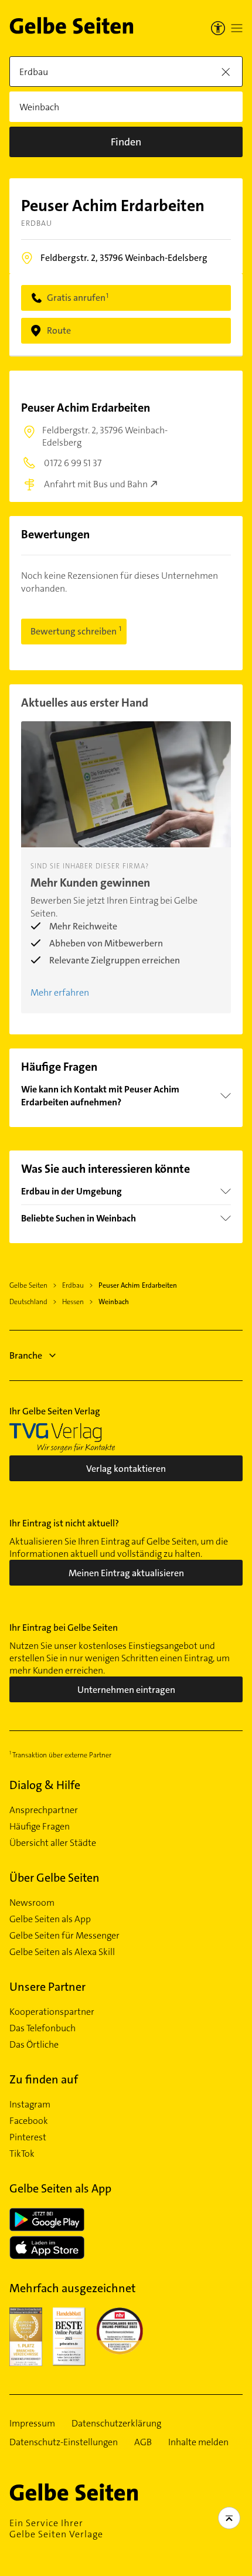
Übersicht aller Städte (53, 1843)
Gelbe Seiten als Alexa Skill (62, 1952)
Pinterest (28, 2137)
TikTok (22, 2154)
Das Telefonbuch (42, 2028)
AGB (143, 2442)
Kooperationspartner (52, 2012)
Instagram (30, 2105)
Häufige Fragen (40, 1827)
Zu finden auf (44, 2079)
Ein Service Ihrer (56, 2529)
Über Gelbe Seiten (55, 1878)
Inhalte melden (198, 2442)
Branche (26, 1355)
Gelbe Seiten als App (50, 1919)
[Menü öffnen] (237, 28)
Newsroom (32, 1903)
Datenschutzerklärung (116, 2424)
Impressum (32, 2424)
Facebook (29, 2121)
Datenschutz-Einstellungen (64, 2442)
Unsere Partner (47, 1987)
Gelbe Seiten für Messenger (64, 1936)
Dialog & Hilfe (45, 1785)
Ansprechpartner (44, 1810)
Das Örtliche (34, 2045)
